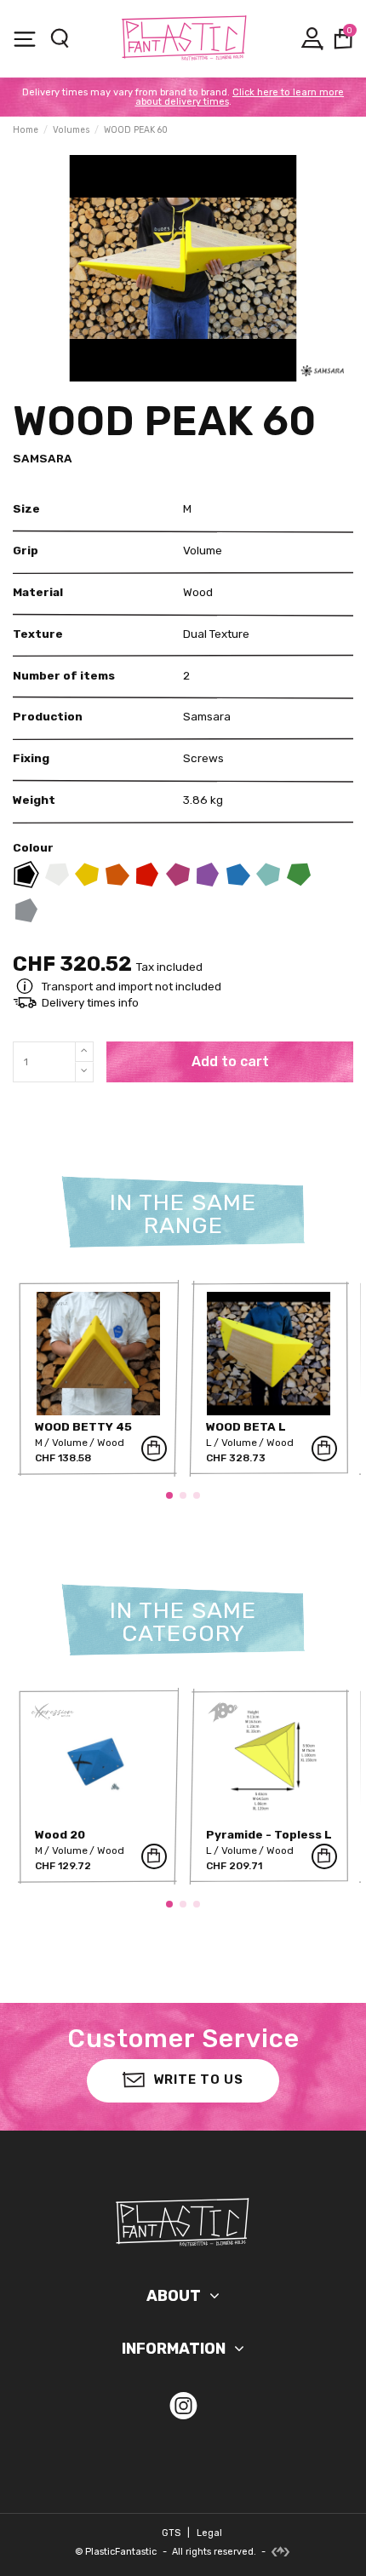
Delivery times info (90, 1002)
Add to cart (230, 1061)
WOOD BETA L (246, 1426)
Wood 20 (60, 1834)
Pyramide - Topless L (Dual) (269, 1841)
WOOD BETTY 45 (83, 1426)
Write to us (198, 2080)
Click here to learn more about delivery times (240, 97)
